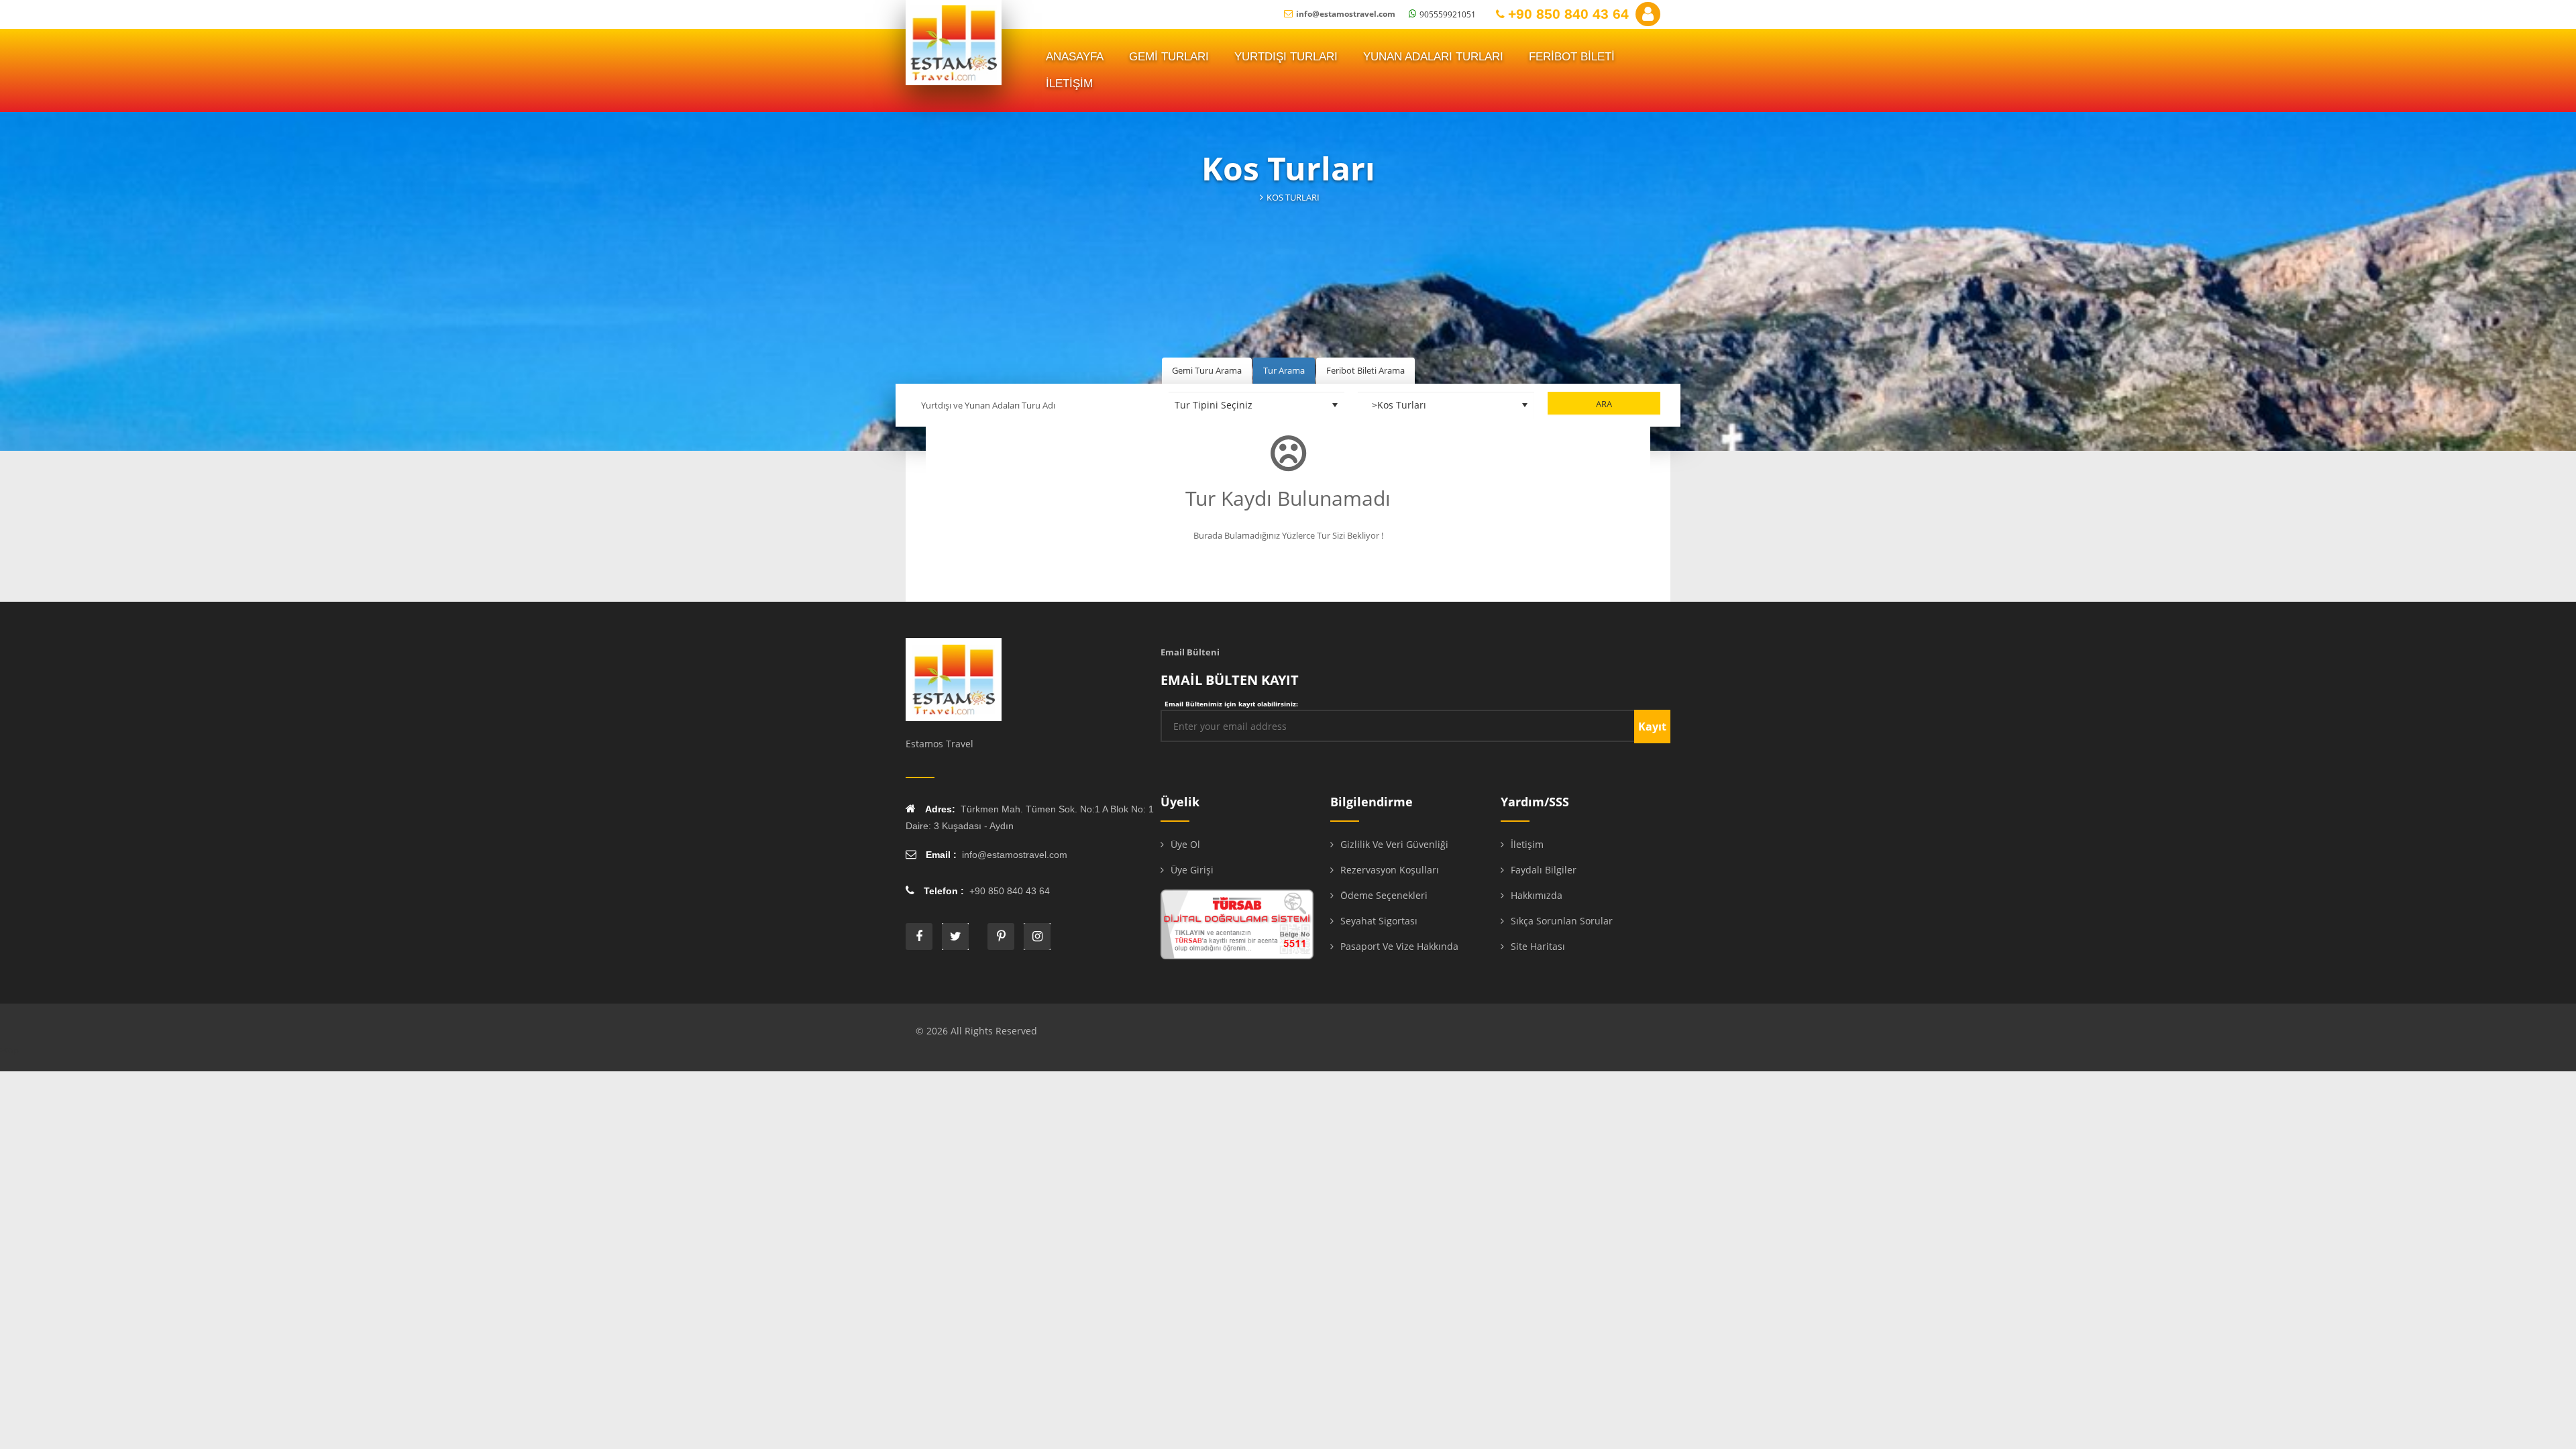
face (919, 936)
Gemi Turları (1169, 57)
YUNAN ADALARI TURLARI (1433, 57)
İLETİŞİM (1069, 84)
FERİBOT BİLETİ (1572, 57)
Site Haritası (1538, 946)
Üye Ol (1185, 844)
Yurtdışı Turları (1286, 57)
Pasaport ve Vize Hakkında (1399, 946)
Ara (1604, 404)
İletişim (1527, 844)
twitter (955, 936)
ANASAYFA (1075, 57)
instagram (1037, 936)
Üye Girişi (1192, 870)
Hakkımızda (1537, 895)
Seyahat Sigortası (1379, 921)
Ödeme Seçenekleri (1384, 895)
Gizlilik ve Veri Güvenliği (1394, 844)
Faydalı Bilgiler (1544, 870)
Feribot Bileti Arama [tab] (1365, 370)
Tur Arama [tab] (1284, 370)
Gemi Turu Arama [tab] (1207, 370)
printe (1001, 936)
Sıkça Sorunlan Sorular (1562, 921)
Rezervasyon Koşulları (1390, 870)
